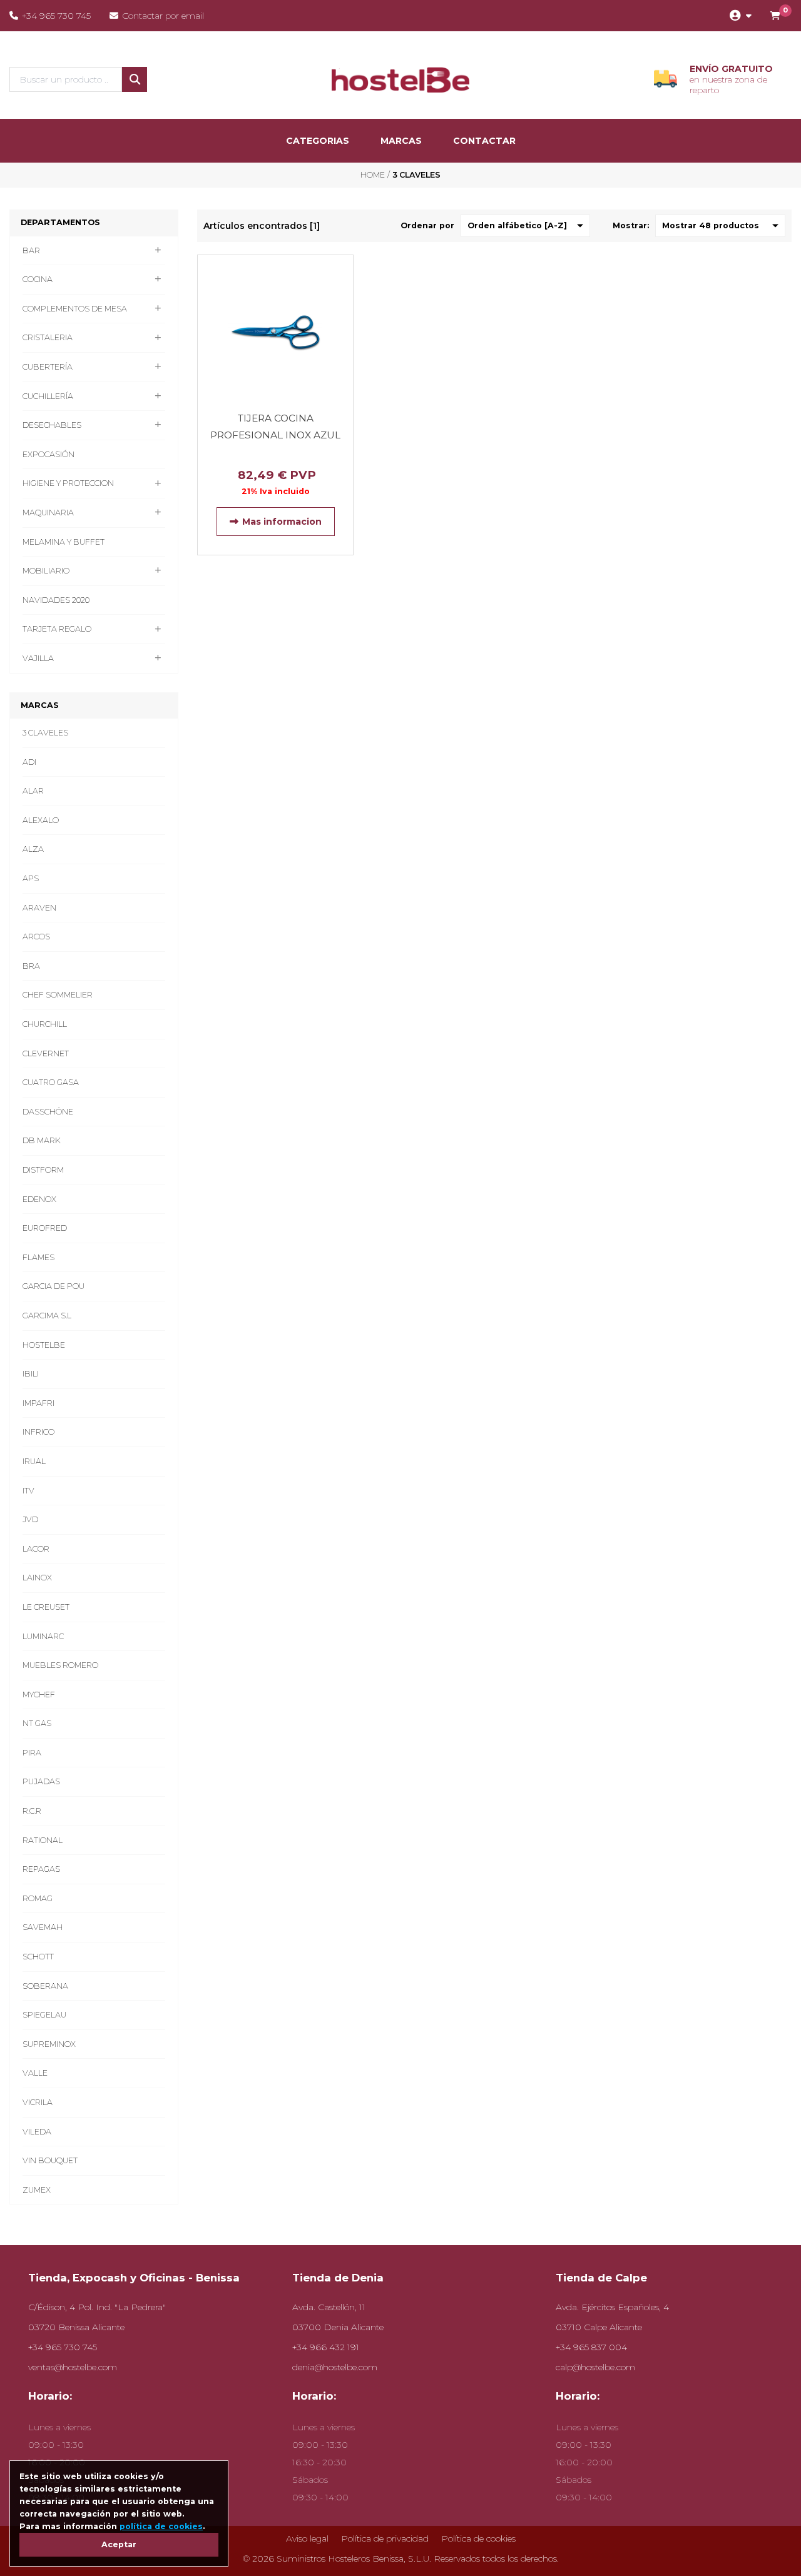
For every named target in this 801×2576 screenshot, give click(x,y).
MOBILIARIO (46, 571)
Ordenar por (427, 225)
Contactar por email (163, 16)
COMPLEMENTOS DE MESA (75, 309)
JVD (30, 1519)
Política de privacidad (385, 2538)
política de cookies (161, 2526)
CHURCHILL (45, 1024)
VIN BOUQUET (50, 2160)
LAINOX (37, 1578)
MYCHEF (39, 1695)
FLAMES (38, 1257)
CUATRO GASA (51, 1082)
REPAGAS (41, 1869)
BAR (31, 250)
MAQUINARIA (48, 513)
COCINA (38, 279)
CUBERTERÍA (48, 367)
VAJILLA (38, 658)
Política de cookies (478, 2538)
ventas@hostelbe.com (73, 2367)
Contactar (484, 141)
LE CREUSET (46, 1607)
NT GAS (37, 1723)
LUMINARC (43, 1636)
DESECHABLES (52, 425)
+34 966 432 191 (326, 2347)
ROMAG (38, 1898)
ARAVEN (39, 908)
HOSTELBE (44, 1345)
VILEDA (37, 2132)
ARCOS (36, 937)
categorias (318, 141)
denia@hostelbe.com (335, 2367)
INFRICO (38, 1432)
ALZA (33, 849)
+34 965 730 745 (56, 16)
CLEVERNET (46, 1053)
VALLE (35, 2073)
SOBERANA (45, 1986)
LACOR (36, 1549)
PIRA (32, 1753)
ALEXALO (41, 820)
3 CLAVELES (45, 733)
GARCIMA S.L (47, 1316)
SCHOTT (38, 1957)
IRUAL (34, 1461)
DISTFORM (43, 1170)
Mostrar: (631, 225)
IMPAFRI (38, 1403)
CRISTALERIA (48, 337)
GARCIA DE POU (54, 1286)
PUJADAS (41, 1781)
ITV (28, 1491)
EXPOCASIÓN (48, 454)
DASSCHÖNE (48, 1112)
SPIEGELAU (44, 2015)
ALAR (33, 791)
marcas (401, 141)
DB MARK (42, 1140)
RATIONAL (43, 1840)
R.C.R (32, 1811)
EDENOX (39, 1199)
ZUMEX (37, 2190)
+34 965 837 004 (591, 2347)
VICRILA (38, 2102)
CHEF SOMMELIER (58, 995)
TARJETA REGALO (57, 629)
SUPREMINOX (49, 2044)
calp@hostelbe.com (595, 2367)
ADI (29, 762)
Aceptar (119, 2544)
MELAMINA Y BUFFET (64, 542)
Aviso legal (307, 2538)
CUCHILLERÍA (48, 396)
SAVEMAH (43, 1927)
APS (31, 878)
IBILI (31, 1374)
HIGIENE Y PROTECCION (68, 483)
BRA (31, 966)
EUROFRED (45, 1228)
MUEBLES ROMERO (60, 1665)
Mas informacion (282, 522)
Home (373, 175)
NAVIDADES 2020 (56, 600)
